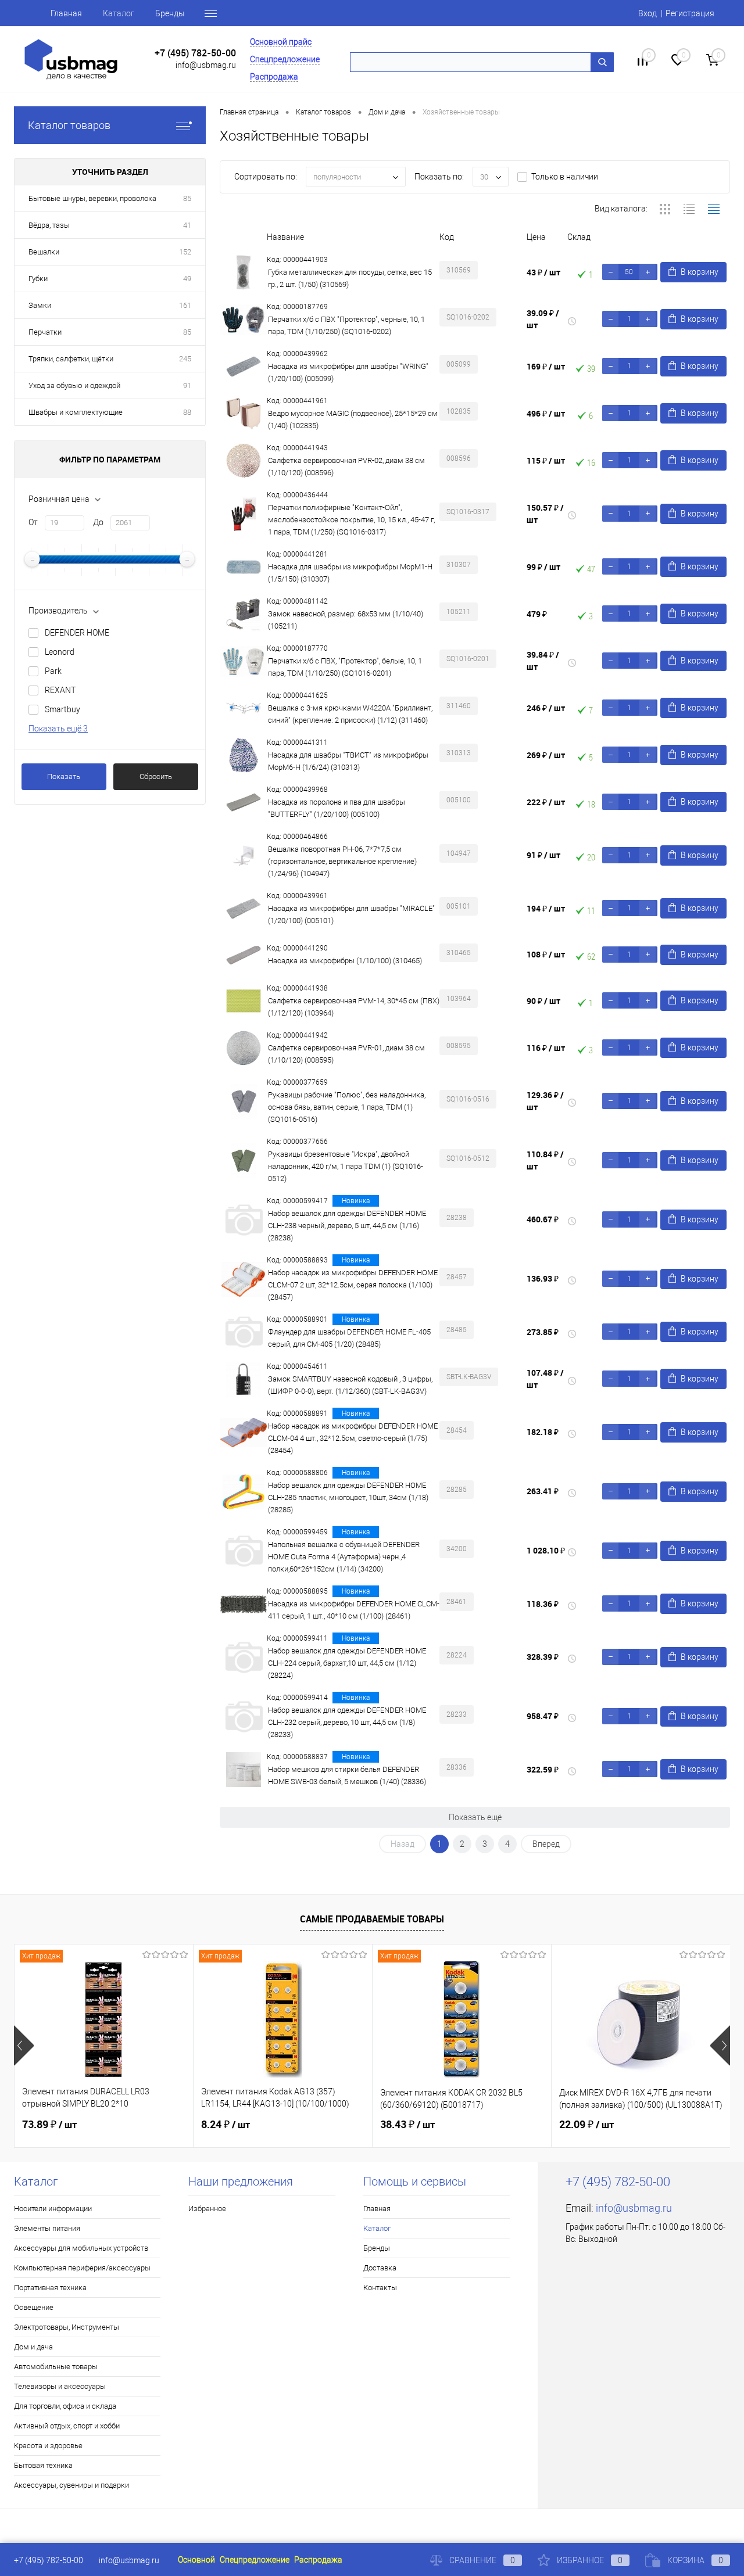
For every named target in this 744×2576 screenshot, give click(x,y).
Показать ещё (475, 1817)
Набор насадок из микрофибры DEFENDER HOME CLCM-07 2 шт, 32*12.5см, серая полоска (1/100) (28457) (353, 1285)
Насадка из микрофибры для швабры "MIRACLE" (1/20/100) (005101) (351, 914)
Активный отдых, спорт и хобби (67, 2426)
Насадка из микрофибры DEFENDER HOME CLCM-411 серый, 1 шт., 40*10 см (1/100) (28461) (354, 1610)
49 (187, 279)
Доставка (380, 2268)
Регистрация (690, 13)
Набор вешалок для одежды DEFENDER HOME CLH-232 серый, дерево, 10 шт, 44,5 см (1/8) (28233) (347, 1722)
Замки (40, 305)
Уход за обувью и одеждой (74, 385)
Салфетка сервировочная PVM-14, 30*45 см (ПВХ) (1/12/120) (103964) (354, 1007)
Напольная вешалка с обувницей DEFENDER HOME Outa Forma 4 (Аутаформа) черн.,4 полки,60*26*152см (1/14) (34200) (344, 1557)
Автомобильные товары (56, 2367)
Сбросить (156, 776)
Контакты (380, 2288)
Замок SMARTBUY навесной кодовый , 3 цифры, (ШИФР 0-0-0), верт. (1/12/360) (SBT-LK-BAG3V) (350, 1385)
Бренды (170, 13)
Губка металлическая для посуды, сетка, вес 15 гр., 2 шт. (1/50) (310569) (350, 278)
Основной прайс (281, 42)
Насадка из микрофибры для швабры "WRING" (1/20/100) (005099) (348, 372)
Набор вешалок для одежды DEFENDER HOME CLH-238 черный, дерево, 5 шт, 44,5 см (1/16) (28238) (347, 1226)
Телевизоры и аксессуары (60, 2386)
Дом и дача (33, 2347)
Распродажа (274, 77)
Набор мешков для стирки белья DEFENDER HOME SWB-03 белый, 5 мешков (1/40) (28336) (347, 1775)
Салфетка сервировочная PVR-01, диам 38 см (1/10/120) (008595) (346, 1054)
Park (53, 671)
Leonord (60, 652)
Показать (64, 776)
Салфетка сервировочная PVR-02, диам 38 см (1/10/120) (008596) (346, 467)
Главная (66, 13)
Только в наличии (565, 177)
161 (185, 305)
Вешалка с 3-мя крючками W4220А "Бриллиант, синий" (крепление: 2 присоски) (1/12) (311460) (350, 714)
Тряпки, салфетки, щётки (71, 359)
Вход (648, 13)
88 (187, 412)
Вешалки (44, 252)
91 (187, 385)
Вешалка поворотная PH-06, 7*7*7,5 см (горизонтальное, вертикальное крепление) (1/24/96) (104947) (342, 861)
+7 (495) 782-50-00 (195, 53)
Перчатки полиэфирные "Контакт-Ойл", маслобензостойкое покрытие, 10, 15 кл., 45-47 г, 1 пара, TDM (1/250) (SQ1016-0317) (351, 520)
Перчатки (45, 332)
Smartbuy (62, 709)
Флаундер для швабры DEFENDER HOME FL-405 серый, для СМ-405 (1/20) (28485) (349, 1338)
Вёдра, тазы (49, 225)
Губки (38, 279)
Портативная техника (50, 2288)
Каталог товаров (69, 125)
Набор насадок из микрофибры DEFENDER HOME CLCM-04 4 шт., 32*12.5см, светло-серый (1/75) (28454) (353, 1438)
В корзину (700, 272)
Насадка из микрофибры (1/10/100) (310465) (345, 961)
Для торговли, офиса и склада (65, 2406)
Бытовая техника (43, 2465)
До (98, 522)
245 (185, 359)
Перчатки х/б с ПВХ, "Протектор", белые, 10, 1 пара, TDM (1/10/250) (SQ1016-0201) (345, 667)
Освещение (34, 2307)
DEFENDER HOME (77, 633)
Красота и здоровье (48, 2446)
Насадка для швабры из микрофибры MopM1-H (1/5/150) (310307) (350, 573)
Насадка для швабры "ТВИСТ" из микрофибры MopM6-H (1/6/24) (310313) (348, 761)
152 (185, 252)
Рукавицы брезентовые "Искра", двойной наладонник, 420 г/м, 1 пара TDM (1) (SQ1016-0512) (346, 1166)
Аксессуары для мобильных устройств (81, 2248)
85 (187, 198)
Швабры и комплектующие (76, 412)
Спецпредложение (285, 59)
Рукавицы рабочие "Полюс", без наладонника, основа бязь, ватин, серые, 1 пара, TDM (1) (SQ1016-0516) (347, 1107)
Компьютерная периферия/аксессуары (82, 2268)
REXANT (60, 690)
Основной (196, 2560)
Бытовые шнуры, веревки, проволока (92, 198)
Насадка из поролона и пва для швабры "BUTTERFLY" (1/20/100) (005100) (337, 808)
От (33, 522)
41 (187, 225)
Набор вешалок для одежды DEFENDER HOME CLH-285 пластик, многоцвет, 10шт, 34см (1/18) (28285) (348, 1497)
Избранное (207, 2209)
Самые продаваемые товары (372, 1919)
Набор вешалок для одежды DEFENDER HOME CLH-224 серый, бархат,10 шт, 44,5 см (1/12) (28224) (347, 1663)
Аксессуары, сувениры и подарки (71, 2485)
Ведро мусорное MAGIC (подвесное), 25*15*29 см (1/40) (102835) (353, 419)
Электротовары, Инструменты (67, 2327)
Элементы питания (47, 2228)
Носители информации (53, 2209)
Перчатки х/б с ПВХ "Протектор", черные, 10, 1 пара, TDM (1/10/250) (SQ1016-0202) (346, 325)
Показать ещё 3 (58, 729)
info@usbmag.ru (206, 65)
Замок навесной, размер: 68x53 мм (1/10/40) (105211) (346, 620)
